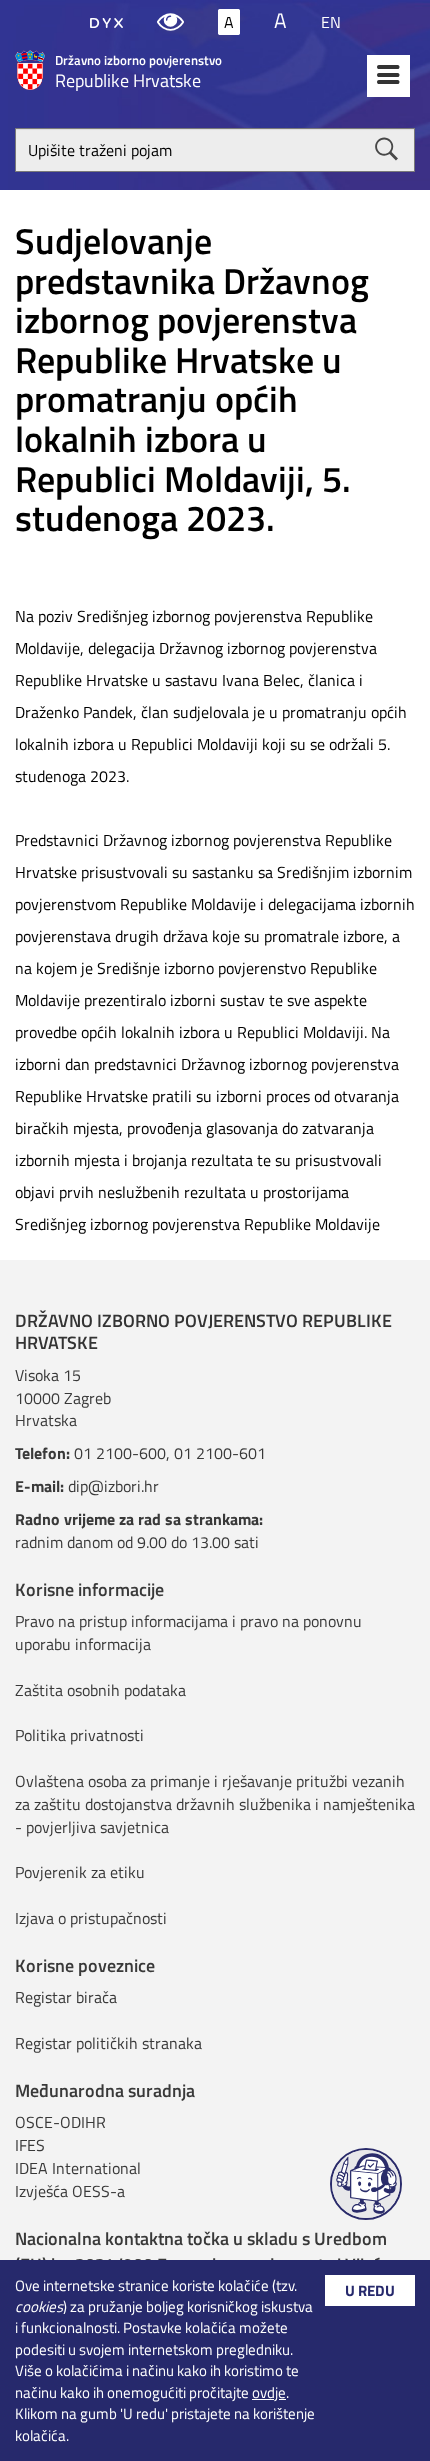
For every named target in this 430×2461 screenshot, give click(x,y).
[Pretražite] (386, 149)
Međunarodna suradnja (105, 2090)
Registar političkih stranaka (108, 2043)
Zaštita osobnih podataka (100, 1690)
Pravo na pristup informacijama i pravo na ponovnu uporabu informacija (188, 1632)
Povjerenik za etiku (80, 1872)
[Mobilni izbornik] (388, 76)
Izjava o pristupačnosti (91, 1918)
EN (331, 22)
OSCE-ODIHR (60, 2122)
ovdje (269, 2392)
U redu (370, 2290)
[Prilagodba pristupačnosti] (170, 22)
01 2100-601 (220, 1453)
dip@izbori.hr (113, 1486)
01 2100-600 (120, 1453)
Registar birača (66, 1997)
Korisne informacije (89, 1589)
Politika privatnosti (79, 1735)
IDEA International (78, 2168)
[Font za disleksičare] (106, 22)
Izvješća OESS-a (70, 2191)
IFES (30, 2145)
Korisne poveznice (85, 1965)
